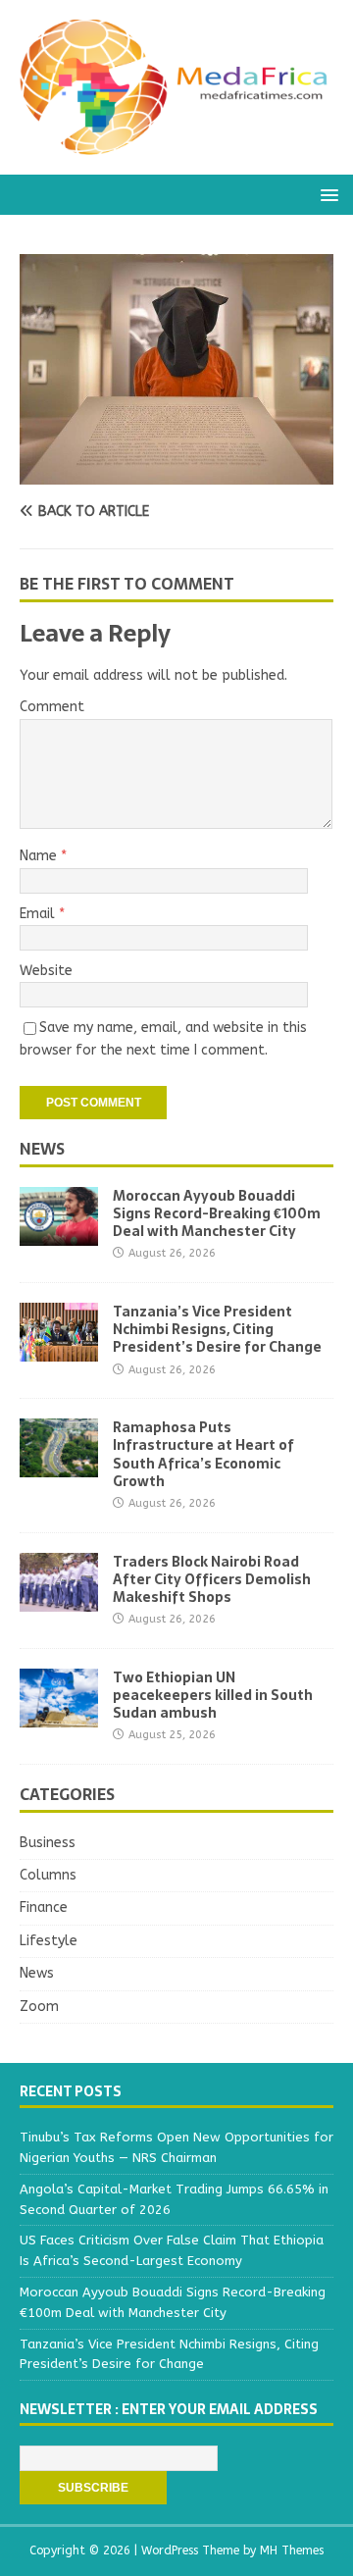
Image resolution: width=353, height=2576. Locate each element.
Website (46, 971)
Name (40, 856)
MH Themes (292, 2550)
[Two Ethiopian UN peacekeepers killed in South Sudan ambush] (59, 1715)
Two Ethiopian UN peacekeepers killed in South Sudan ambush (213, 1695)
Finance (44, 1907)
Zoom (39, 2007)
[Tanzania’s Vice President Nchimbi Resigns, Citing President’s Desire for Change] (59, 1350)
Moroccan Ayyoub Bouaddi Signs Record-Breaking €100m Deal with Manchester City (217, 1213)
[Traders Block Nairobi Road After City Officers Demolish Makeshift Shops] (59, 1599)
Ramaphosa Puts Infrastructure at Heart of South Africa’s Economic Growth (203, 1454)
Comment (52, 707)
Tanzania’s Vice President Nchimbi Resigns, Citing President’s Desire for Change (217, 1329)
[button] (326, 194)
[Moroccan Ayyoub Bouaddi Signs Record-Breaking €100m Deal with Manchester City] (59, 1235)
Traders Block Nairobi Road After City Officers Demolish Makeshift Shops (212, 1579)
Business (48, 1843)
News (42, 1149)
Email (39, 914)
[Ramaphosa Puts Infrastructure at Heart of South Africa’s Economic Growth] (59, 1466)
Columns (48, 1875)
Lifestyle (49, 1941)
